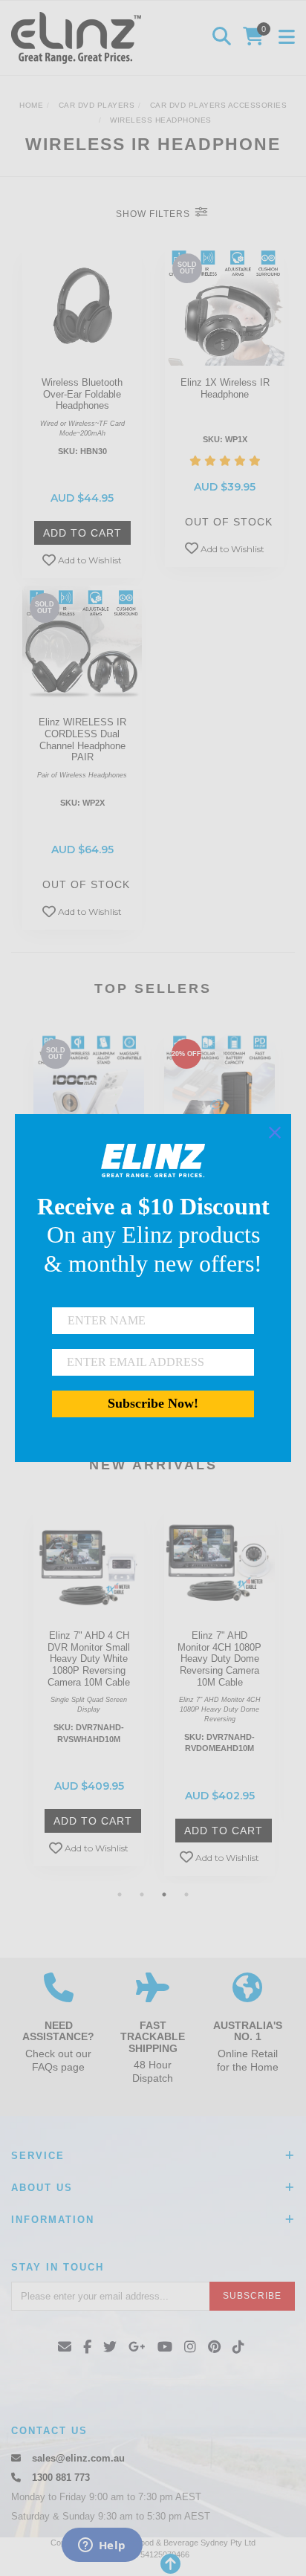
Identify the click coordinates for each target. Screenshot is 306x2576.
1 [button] (120, 1894)
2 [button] (142, 1894)
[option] (89, 1691)
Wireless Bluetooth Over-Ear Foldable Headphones (82, 394)
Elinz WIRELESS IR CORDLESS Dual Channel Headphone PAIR (82, 740)
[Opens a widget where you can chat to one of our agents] (102, 2546)
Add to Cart (82, 533)
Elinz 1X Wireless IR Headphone (225, 388)
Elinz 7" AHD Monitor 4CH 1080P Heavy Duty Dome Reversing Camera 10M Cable (219, 1658)
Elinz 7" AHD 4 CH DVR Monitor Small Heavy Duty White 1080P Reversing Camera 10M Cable (89, 1658)
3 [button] (164, 1894)
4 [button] (186, 1894)
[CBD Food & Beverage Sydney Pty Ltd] (80, 37)
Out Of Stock (229, 522)
